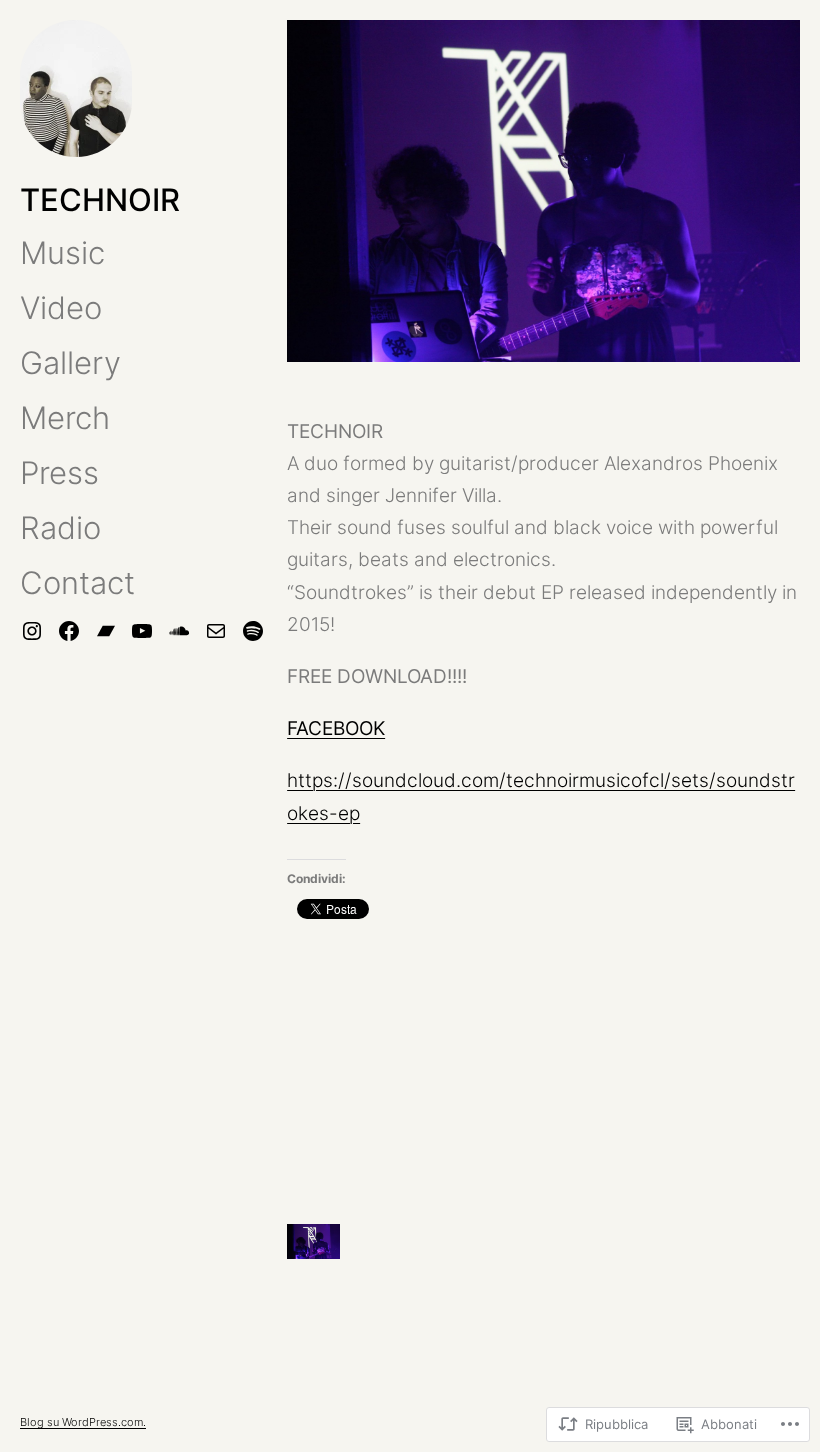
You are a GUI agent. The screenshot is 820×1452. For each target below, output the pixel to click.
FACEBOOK (336, 728)
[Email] (216, 631)
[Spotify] (253, 631)
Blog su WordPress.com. (83, 1422)
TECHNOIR (100, 199)
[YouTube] (142, 631)
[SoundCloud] (179, 631)
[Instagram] (32, 631)
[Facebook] (69, 631)
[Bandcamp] (106, 631)
